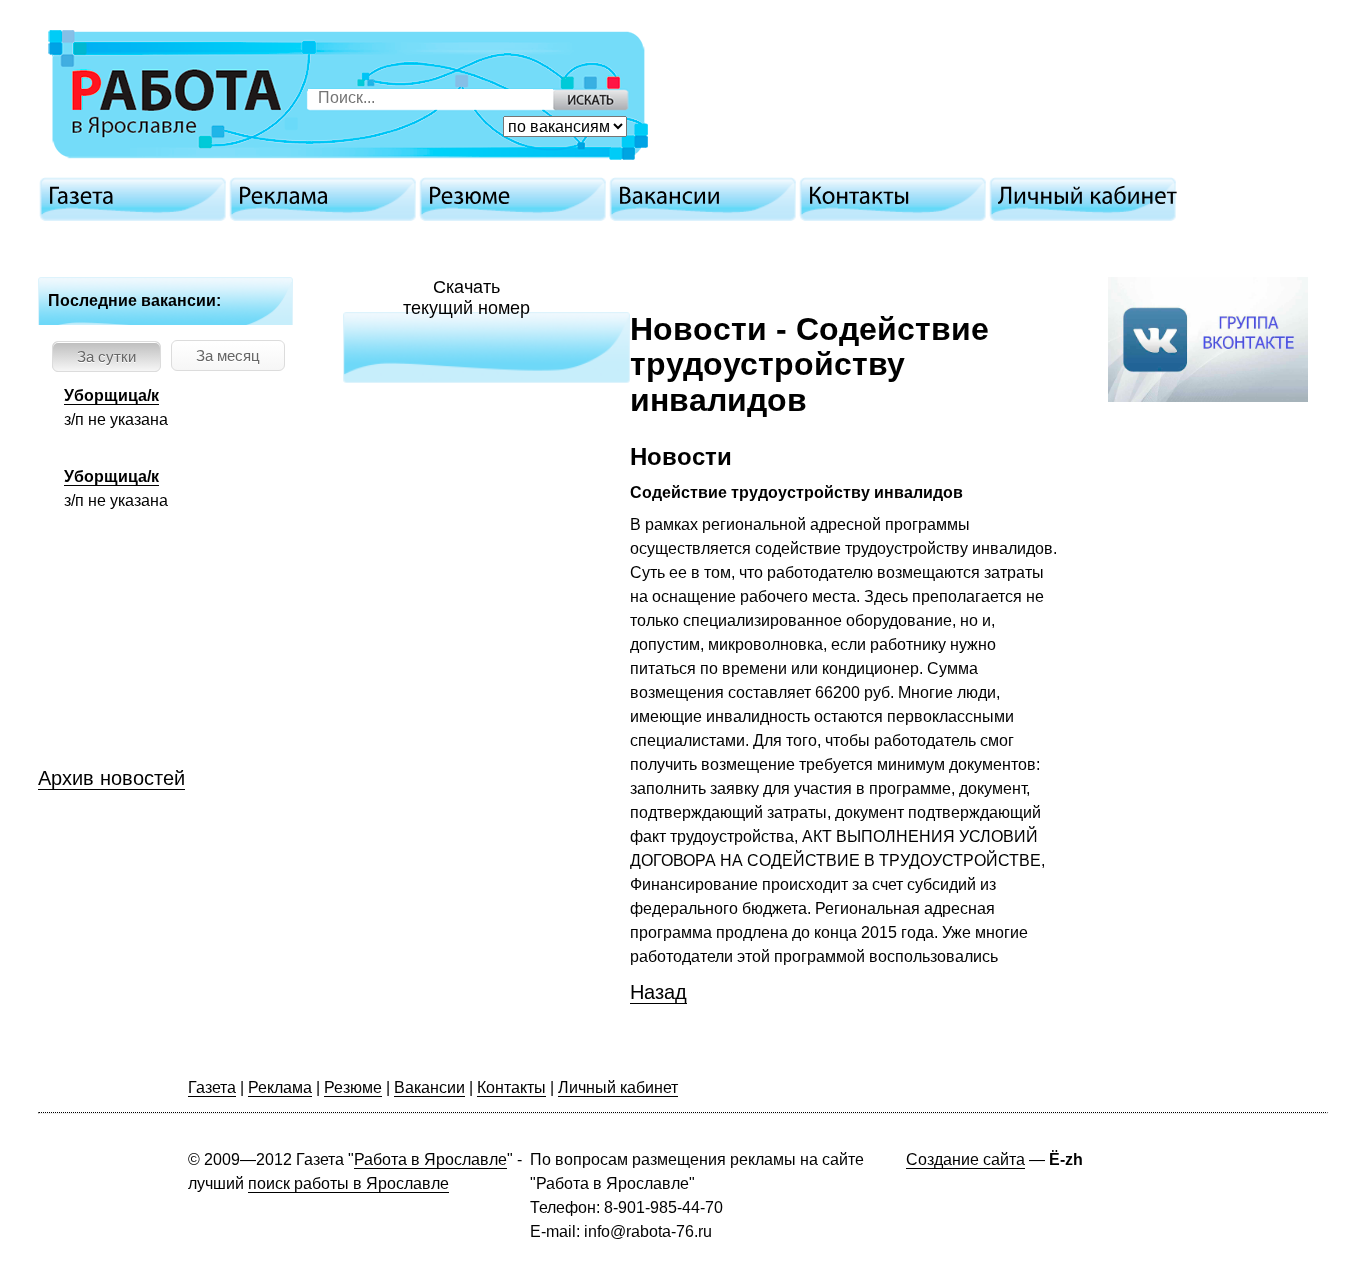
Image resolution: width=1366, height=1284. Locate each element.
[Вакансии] (708, 196)
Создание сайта (965, 1159)
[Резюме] (518, 196)
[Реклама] (328, 196)
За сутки (106, 356)
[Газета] (138, 196)
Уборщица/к (111, 395)
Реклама (280, 1087)
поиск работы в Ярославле (348, 1183)
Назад (658, 992)
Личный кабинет (618, 1087)
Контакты (511, 1087)
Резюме (353, 1087)
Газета (212, 1087)
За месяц (228, 355)
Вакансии (429, 1087)
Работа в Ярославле (430, 1159)
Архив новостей (111, 778)
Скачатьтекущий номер (466, 297)
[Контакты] (898, 196)
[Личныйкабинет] (1088, 196)
